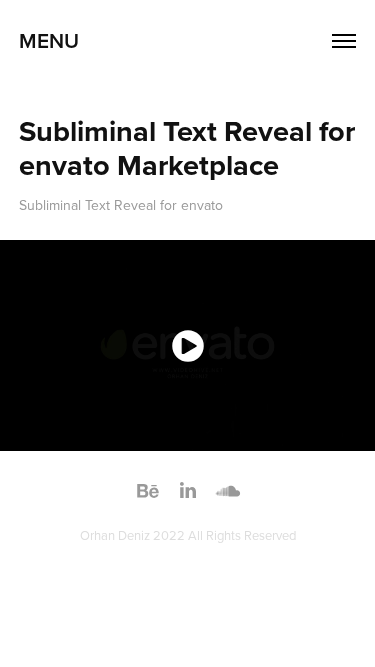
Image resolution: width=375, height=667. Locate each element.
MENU (49, 40)
